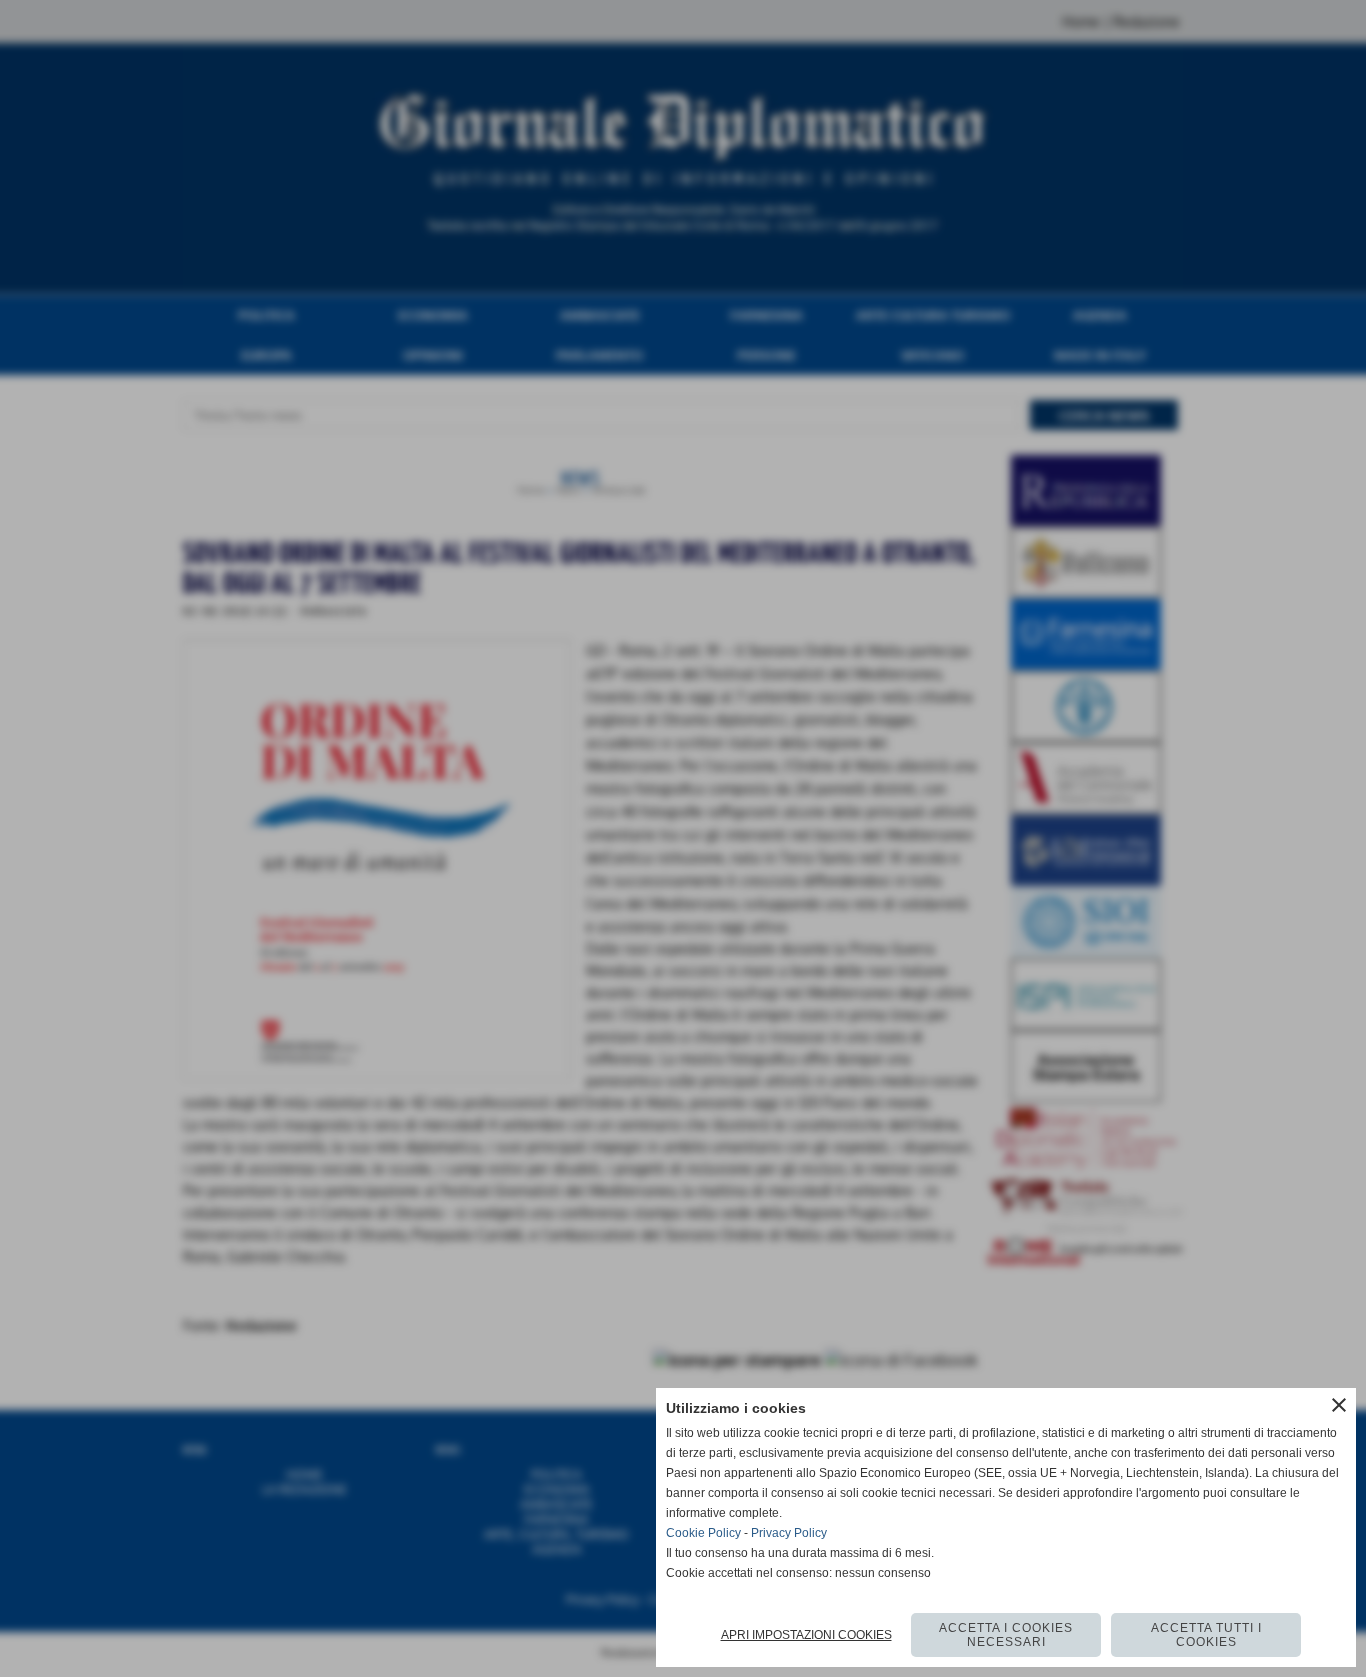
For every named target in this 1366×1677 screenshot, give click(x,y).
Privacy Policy (789, 1533)
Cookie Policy (703, 1533)
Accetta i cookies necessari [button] (1006, 1635)
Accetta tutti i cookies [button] (1206, 1635)
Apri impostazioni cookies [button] (806, 1635)
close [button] (1339, 1405)
